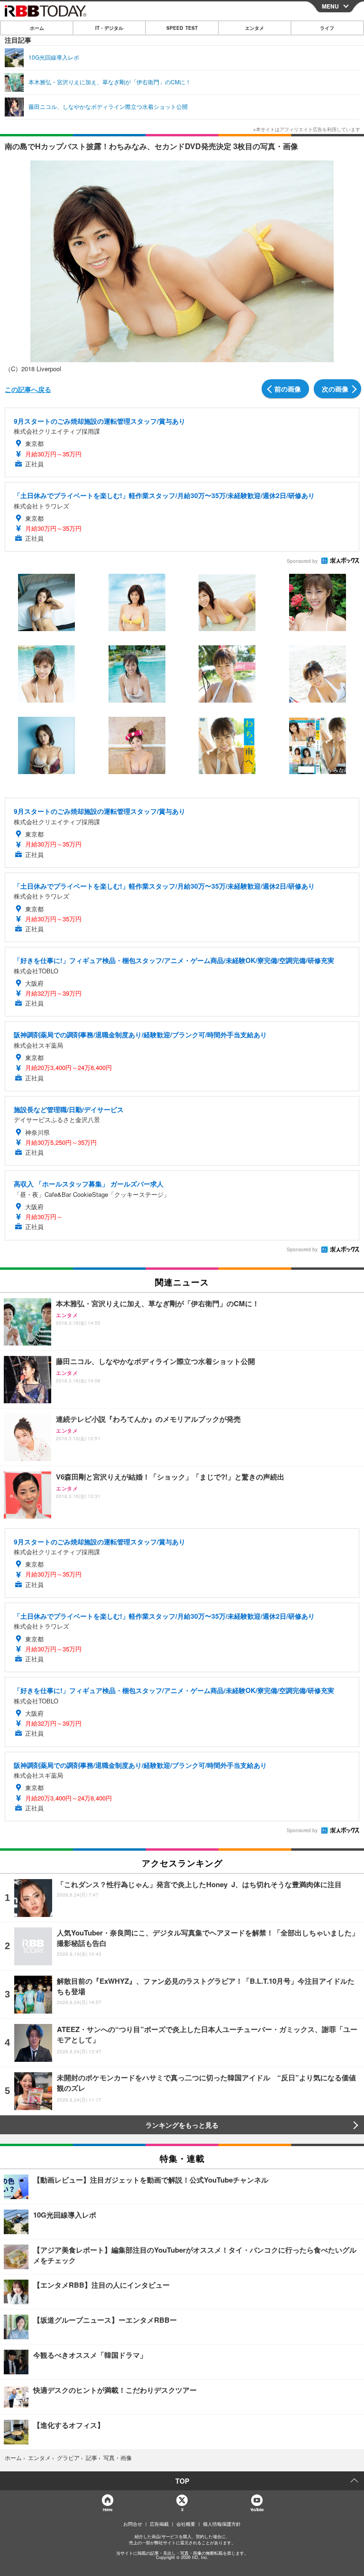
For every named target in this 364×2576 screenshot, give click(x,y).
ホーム (37, 28)
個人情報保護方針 (222, 2524)
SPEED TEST (182, 28)
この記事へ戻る (28, 389)
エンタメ (255, 28)
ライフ (327, 28)
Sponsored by (302, 561)
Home (107, 2509)
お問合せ (133, 2524)
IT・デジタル (109, 28)
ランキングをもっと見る (182, 2125)
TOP (182, 2481)
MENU (330, 6)
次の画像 (335, 389)
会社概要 (186, 2524)
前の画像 (288, 389)
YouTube (257, 2509)
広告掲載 (159, 2524)
